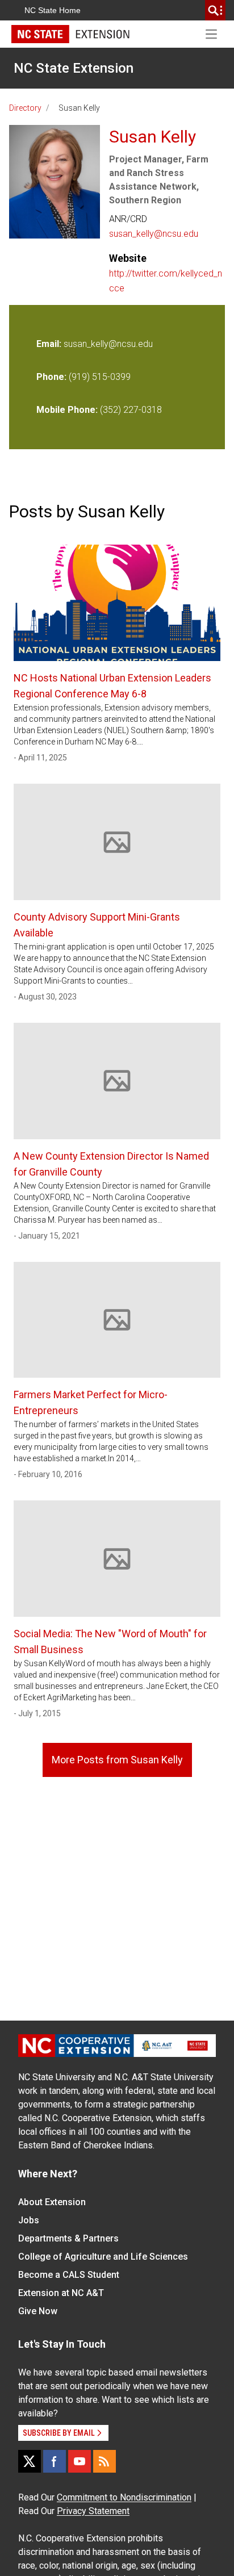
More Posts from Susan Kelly (117, 1760)
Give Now (38, 2311)
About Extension (52, 2202)
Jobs (29, 2220)
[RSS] (105, 2461)
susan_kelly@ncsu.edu (154, 234)
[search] (215, 10)
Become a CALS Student (69, 2275)
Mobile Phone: (67, 410)
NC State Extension (74, 68)
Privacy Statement (93, 2511)
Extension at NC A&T (61, 2293)
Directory (25, 108)
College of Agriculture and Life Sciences (103, 2257)
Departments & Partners (68, 2238)
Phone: (51, 377)
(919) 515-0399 (100, 377)
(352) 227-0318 (131, 410)
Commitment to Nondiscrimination (124, 2497)
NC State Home (53, 10)
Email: (50, 344)
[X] (30, 2461)
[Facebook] (55, 2461)
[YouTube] (80, 2461)
